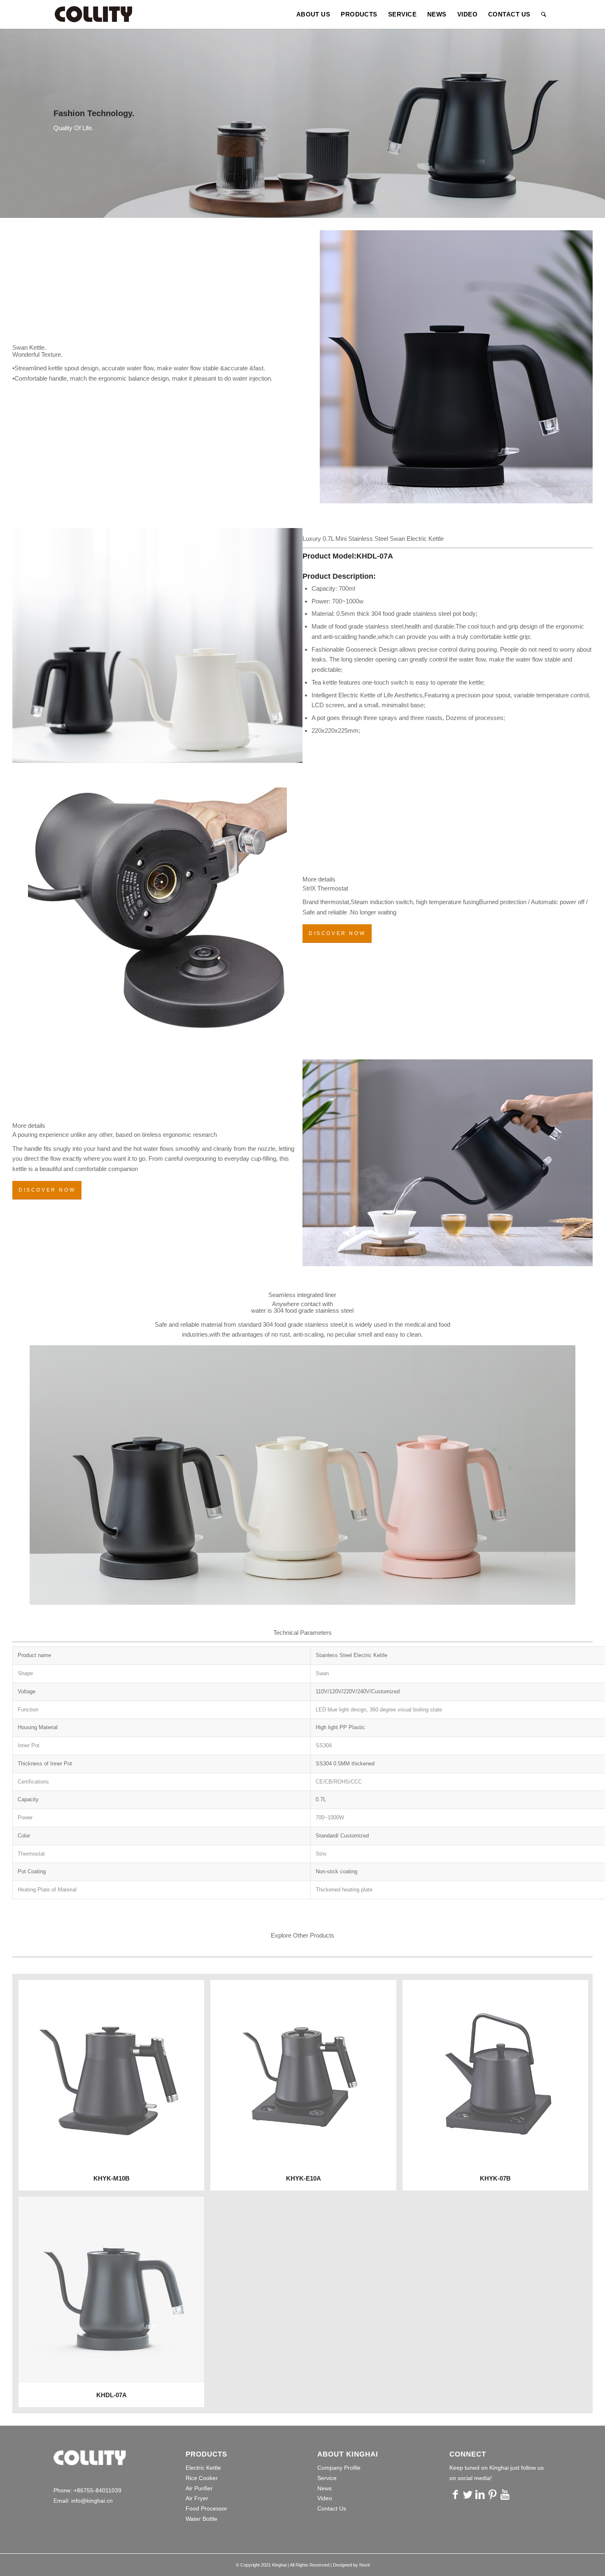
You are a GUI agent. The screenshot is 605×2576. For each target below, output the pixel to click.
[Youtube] (505, 2494)
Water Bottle (201, 2519)
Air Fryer (197, 2498)
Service (327, 2478)
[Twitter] (468, 2494)
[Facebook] (456, 2494)
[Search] (544, 14)
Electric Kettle (203, 2468)
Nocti (364, 2565)
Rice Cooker (202, 2478)
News (325, 2488)
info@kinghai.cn (92, 2501)
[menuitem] (313, 14)
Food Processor (206, 2508)
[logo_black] (93, 14)
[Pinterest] (493, 2494)
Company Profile (339, 2468)
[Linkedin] (480, 2494)
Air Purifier (199, 2488)
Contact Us (332, 2508)
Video (325, 2498)
